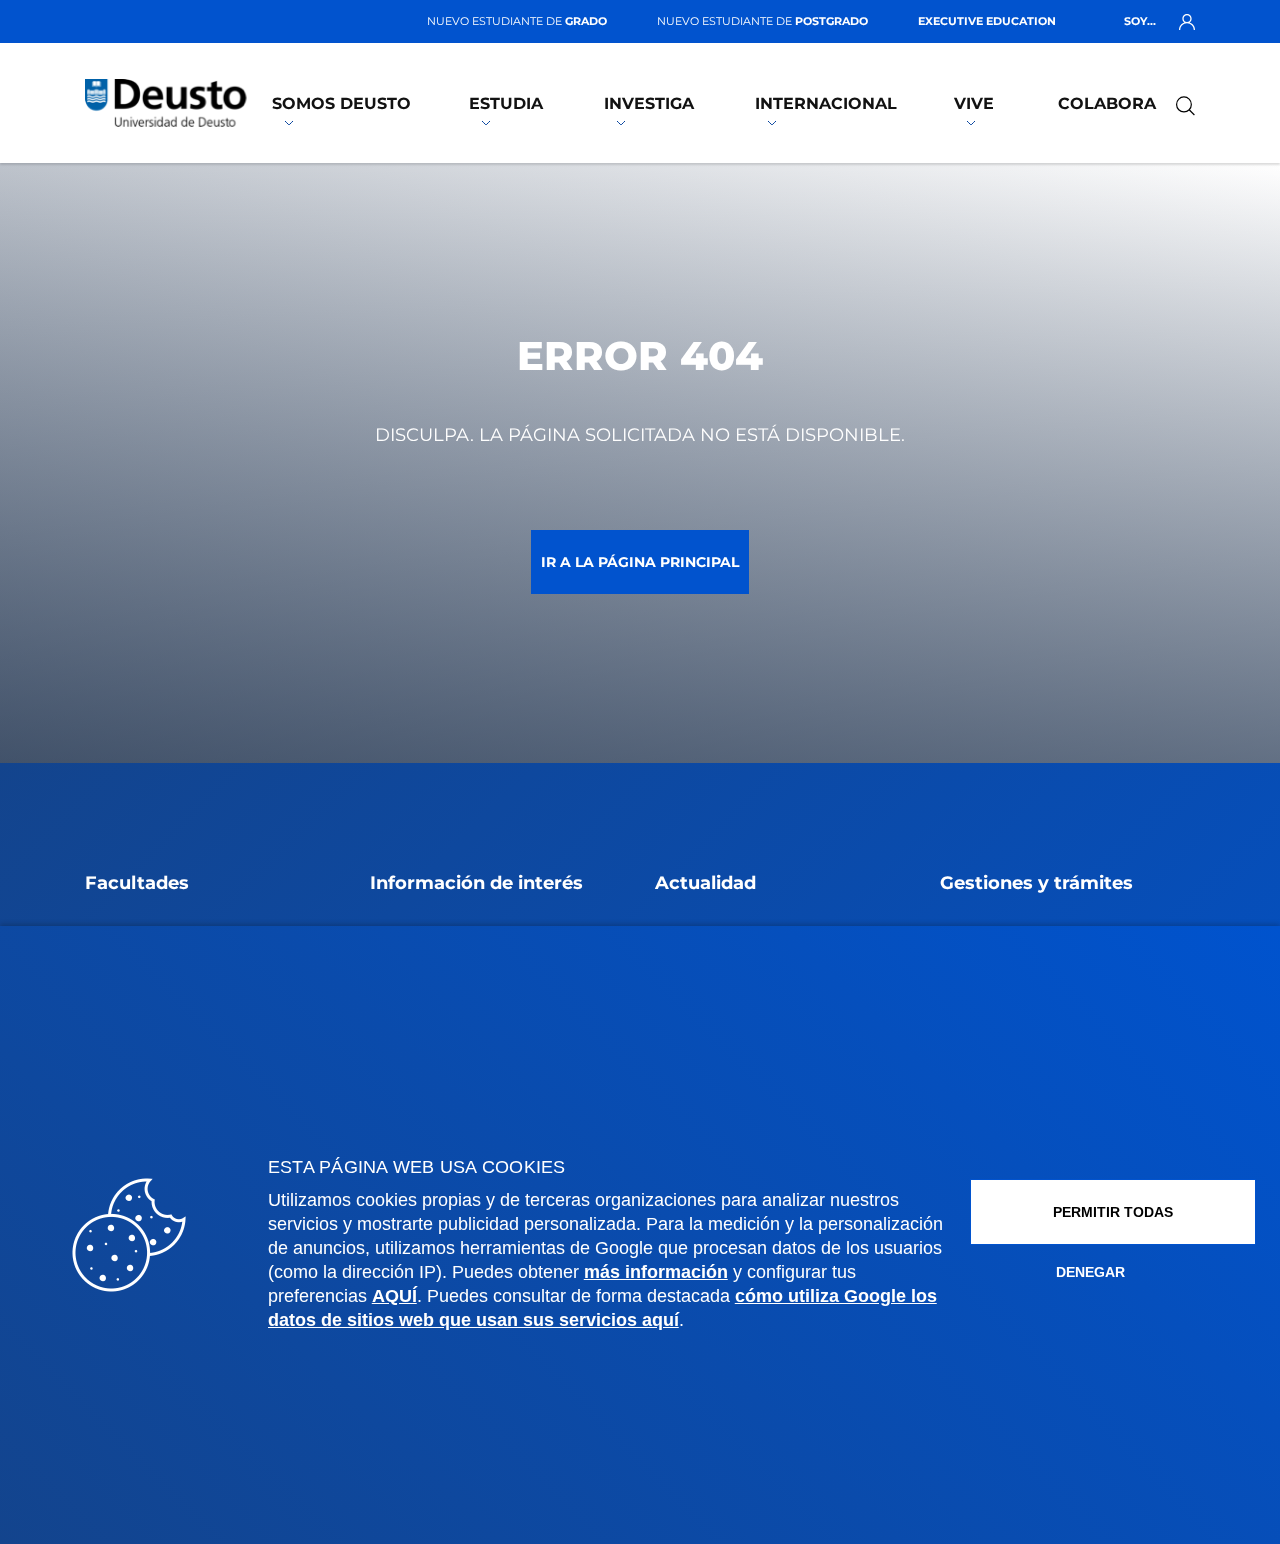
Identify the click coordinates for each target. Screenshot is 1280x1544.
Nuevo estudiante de (517, 21)
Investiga (649, 103)
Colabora (1107, 103)
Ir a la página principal (640, 562)
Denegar (1090, 1272)
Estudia (506, 103)
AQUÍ (394, 1296)
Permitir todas (1113, 1212)
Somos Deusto (341, 103)
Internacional (826, 103)
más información (656, 1272)
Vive (974, 103)
